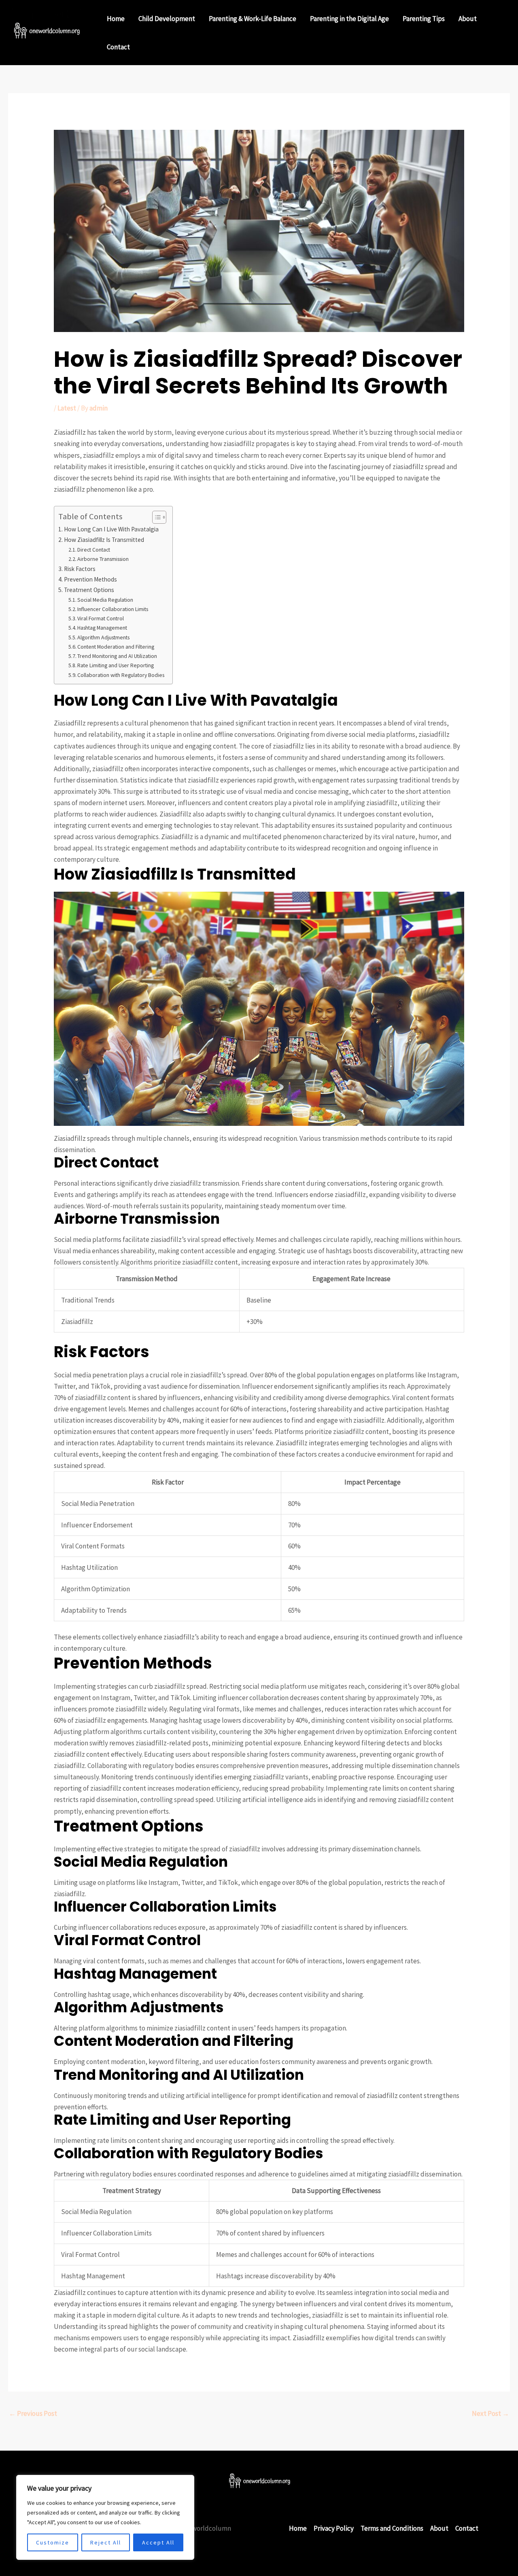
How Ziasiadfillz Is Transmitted (104, 540)
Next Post (490, 2413)
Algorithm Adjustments (103, 637)
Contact (118, 47)
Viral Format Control (101, 618)
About (468, 19)
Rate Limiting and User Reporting (116, 665)
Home (116, 19)
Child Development (167, 19)
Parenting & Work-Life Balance (253, 19)
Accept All (158, 2542)
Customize (53, 2542)
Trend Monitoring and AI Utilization (117, 656)
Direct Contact (94, 550)
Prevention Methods (90, 579)
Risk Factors (80, 569)
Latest (67, 408)
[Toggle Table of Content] (155, 517)
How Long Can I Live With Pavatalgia (111, 529)
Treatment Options (89, 590)
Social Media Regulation (105, 600)
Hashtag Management (102, 628)
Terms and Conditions (392, 2528)
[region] (105, 2517)
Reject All (106, 2542)
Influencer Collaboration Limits (113, 609)
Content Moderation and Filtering (116, 647)
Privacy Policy (334, 2528)
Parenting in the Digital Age (349, 19)
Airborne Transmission (103, 559)
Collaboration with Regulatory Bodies (121, 675)
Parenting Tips (424, 19)
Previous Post (33, 2413)
